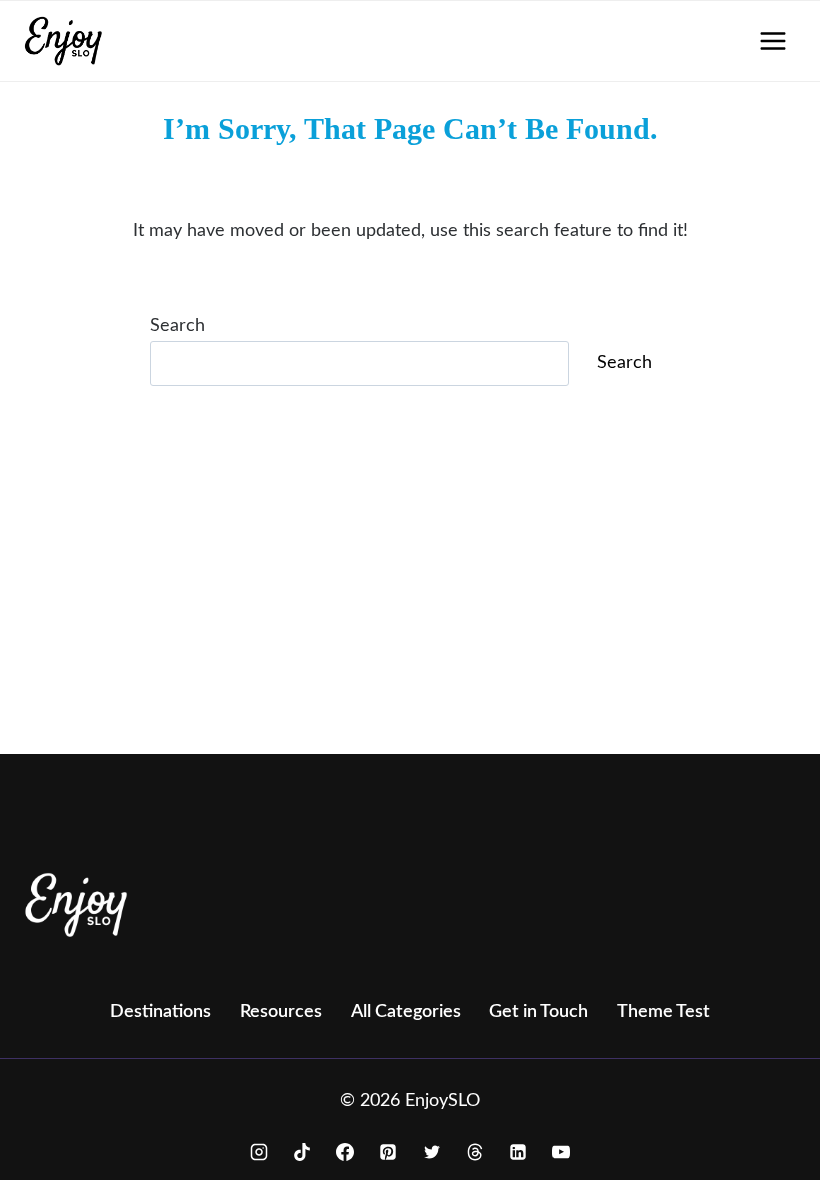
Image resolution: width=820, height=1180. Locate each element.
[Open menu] (772, 40)
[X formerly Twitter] (432, 1152)
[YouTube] (561, 1152)
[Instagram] (259, 1152)
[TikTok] (302, 1152)
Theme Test (663, 1012)
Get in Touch (538, 1012)
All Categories (406, 1012)
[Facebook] (345, 1152)
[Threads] (475, 1152)
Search (177, 326)
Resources (281, 1012)
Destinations (160, 1012)
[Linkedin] (518, 1152)
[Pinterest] (388, 1152)
